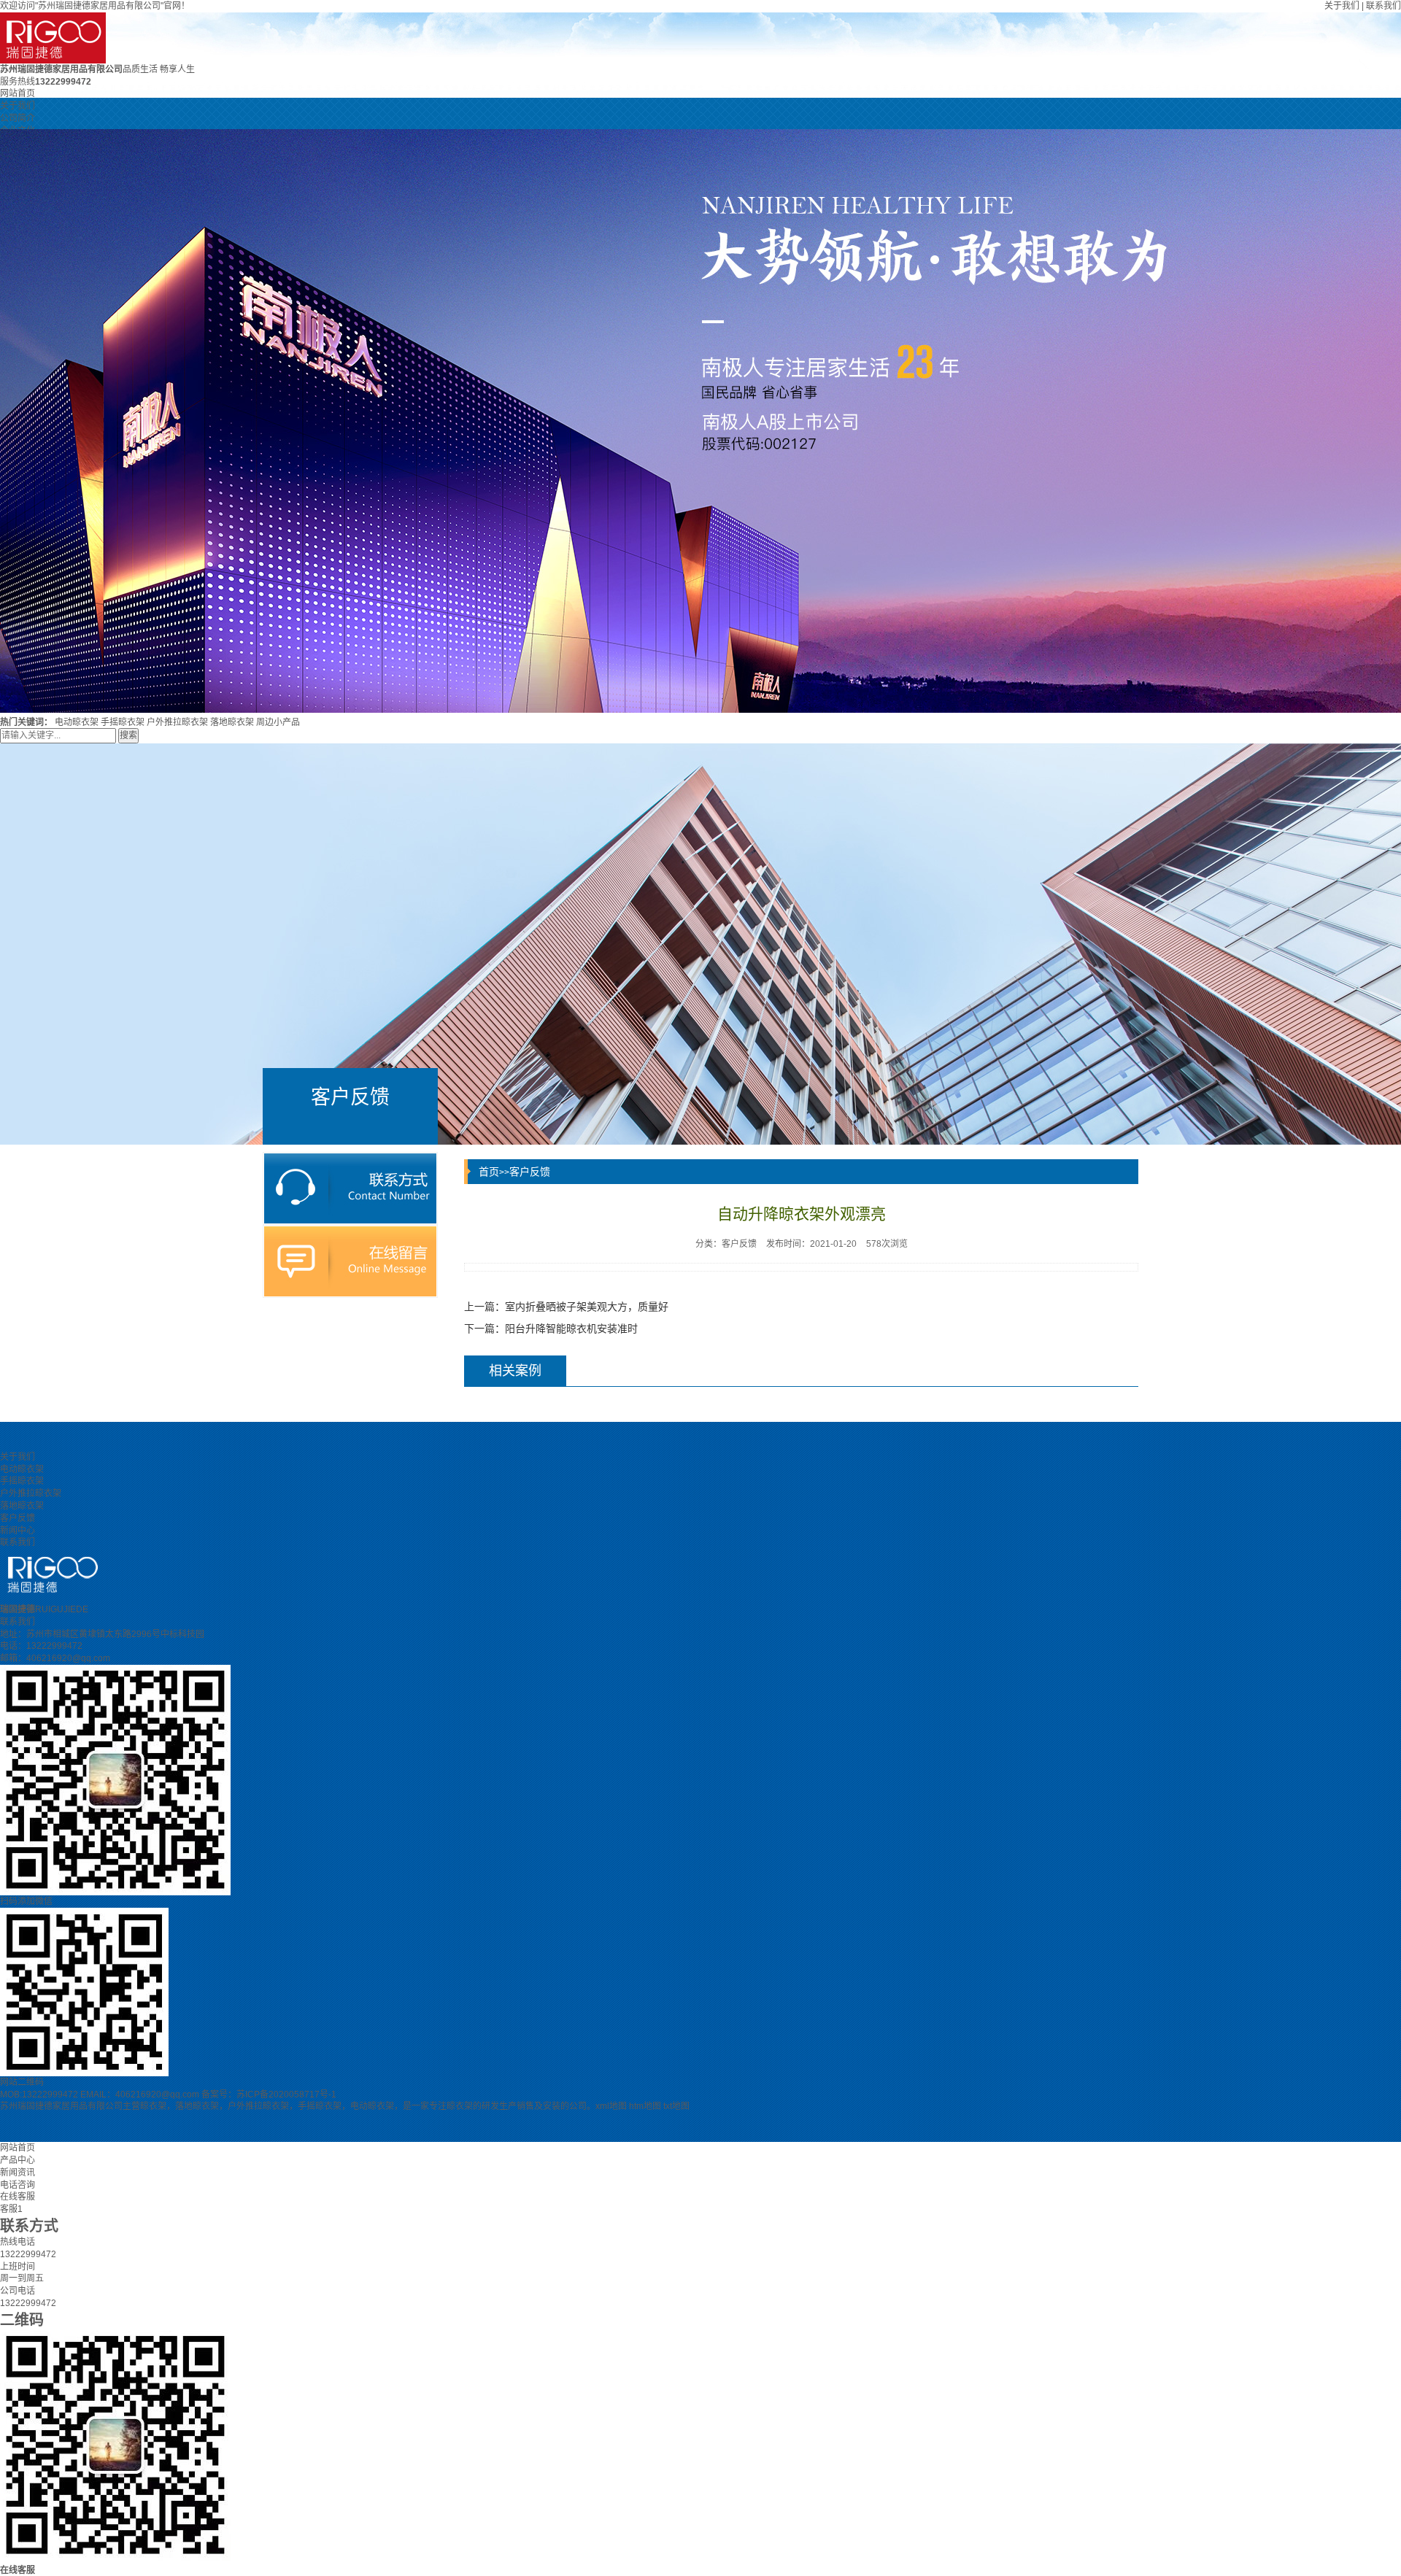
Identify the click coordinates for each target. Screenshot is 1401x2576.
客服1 (11, 2209)
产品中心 (18, 2160)
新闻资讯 (18, 2173)
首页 (489, 1172)
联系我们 (1383, 6)
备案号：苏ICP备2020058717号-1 (269, 2095)
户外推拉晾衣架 (177, 722)
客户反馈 (530, 1172)
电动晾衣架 (77, 722)
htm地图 (645, 2106)
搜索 (128, 735)
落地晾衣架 (232, 722)
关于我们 (1342, 6)
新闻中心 (18, 1531)
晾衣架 (153, 2106)
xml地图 (611, 2106)
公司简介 (18, 118)
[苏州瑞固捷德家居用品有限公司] (700, 38)
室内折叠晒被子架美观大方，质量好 (587, 1307)
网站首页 (18, 93)
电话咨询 (18, 2185)
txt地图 (676, 2106)
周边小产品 (278, 722)
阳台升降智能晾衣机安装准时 (571, 1328)
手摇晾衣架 (123, 722)
